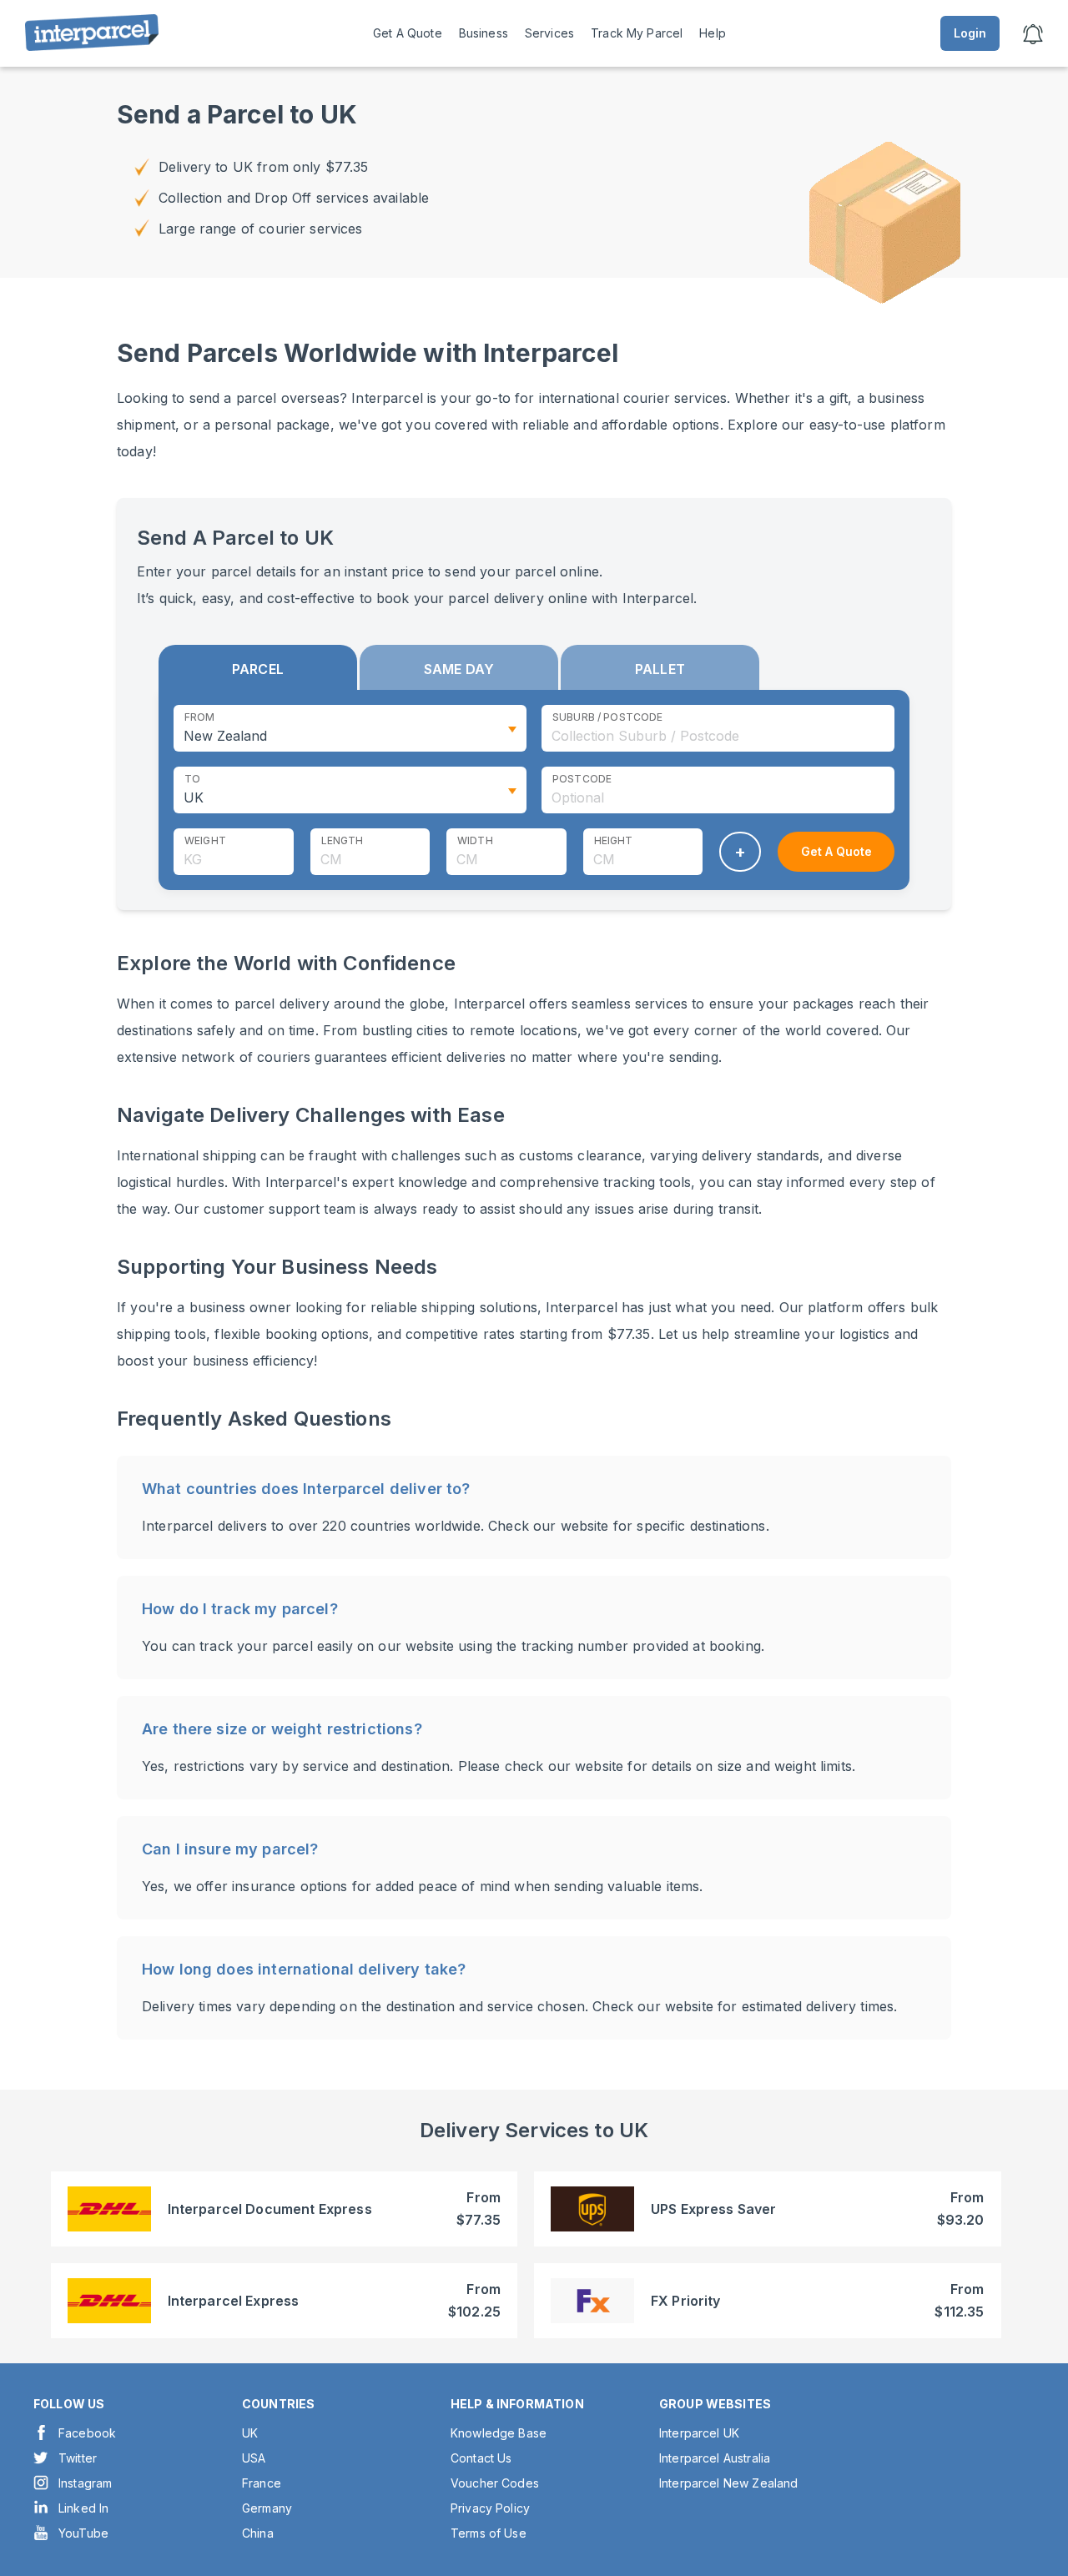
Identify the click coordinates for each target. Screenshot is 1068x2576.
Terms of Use (489, 2533)
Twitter (78, 2458)
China (258, 2533)
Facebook (87, 2433)
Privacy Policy (490, 2508)
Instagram (85, 2483)
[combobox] (718, 728)
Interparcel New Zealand (728, 2483)
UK (250, 2433)
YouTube (83, 2533)
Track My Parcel (637, 33)
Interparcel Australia (715, 2458)
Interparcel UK (699, 2433)
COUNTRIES (278, 2404)
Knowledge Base (499, 2433)
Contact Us (481, 2458)
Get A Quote (408, 33)
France (262, 2483)
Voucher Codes (495, 2483)
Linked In (83, 2508)
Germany (267, 2508)
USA (254, 2458)
